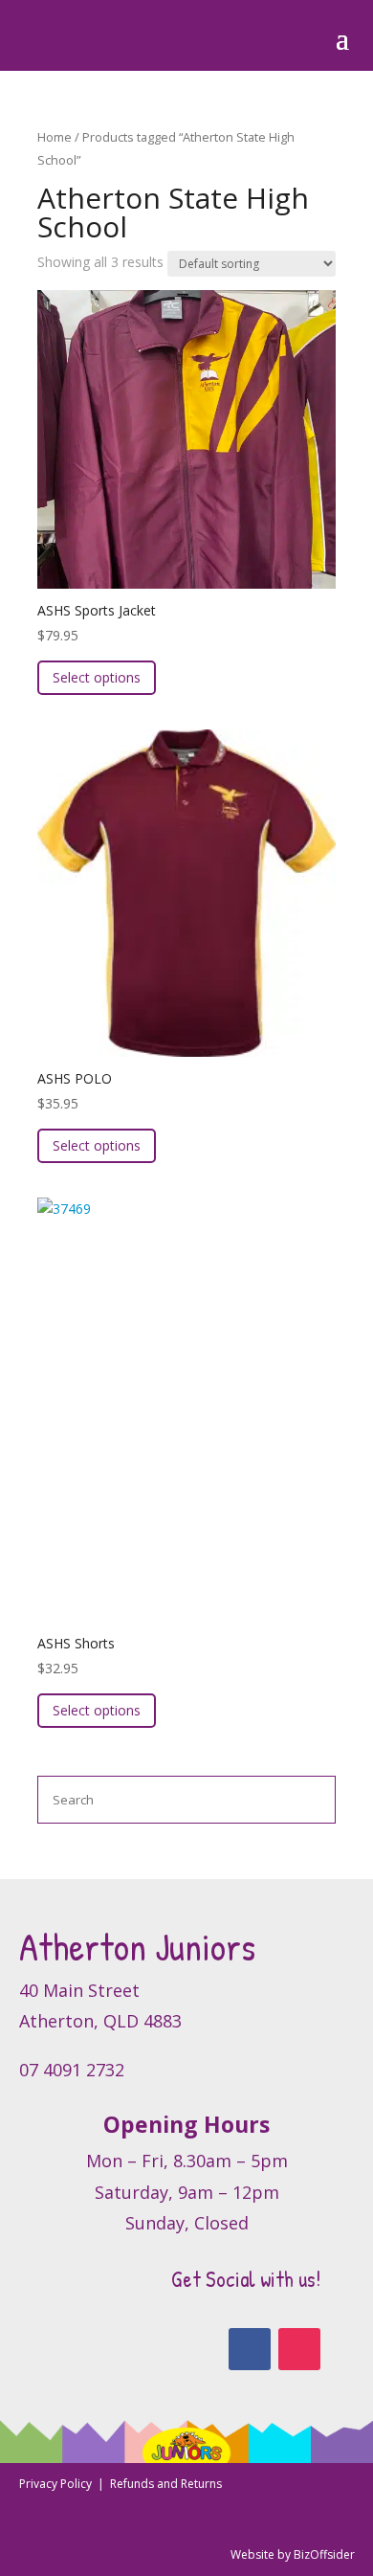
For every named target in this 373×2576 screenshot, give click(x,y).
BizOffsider (324, 2554)
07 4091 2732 (72, 2070)
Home (55, 137)
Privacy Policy (57, 2484)
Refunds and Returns (166, 2484)
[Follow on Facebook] (250, 2349)
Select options (97, 677)
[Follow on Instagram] (299, 2349)
